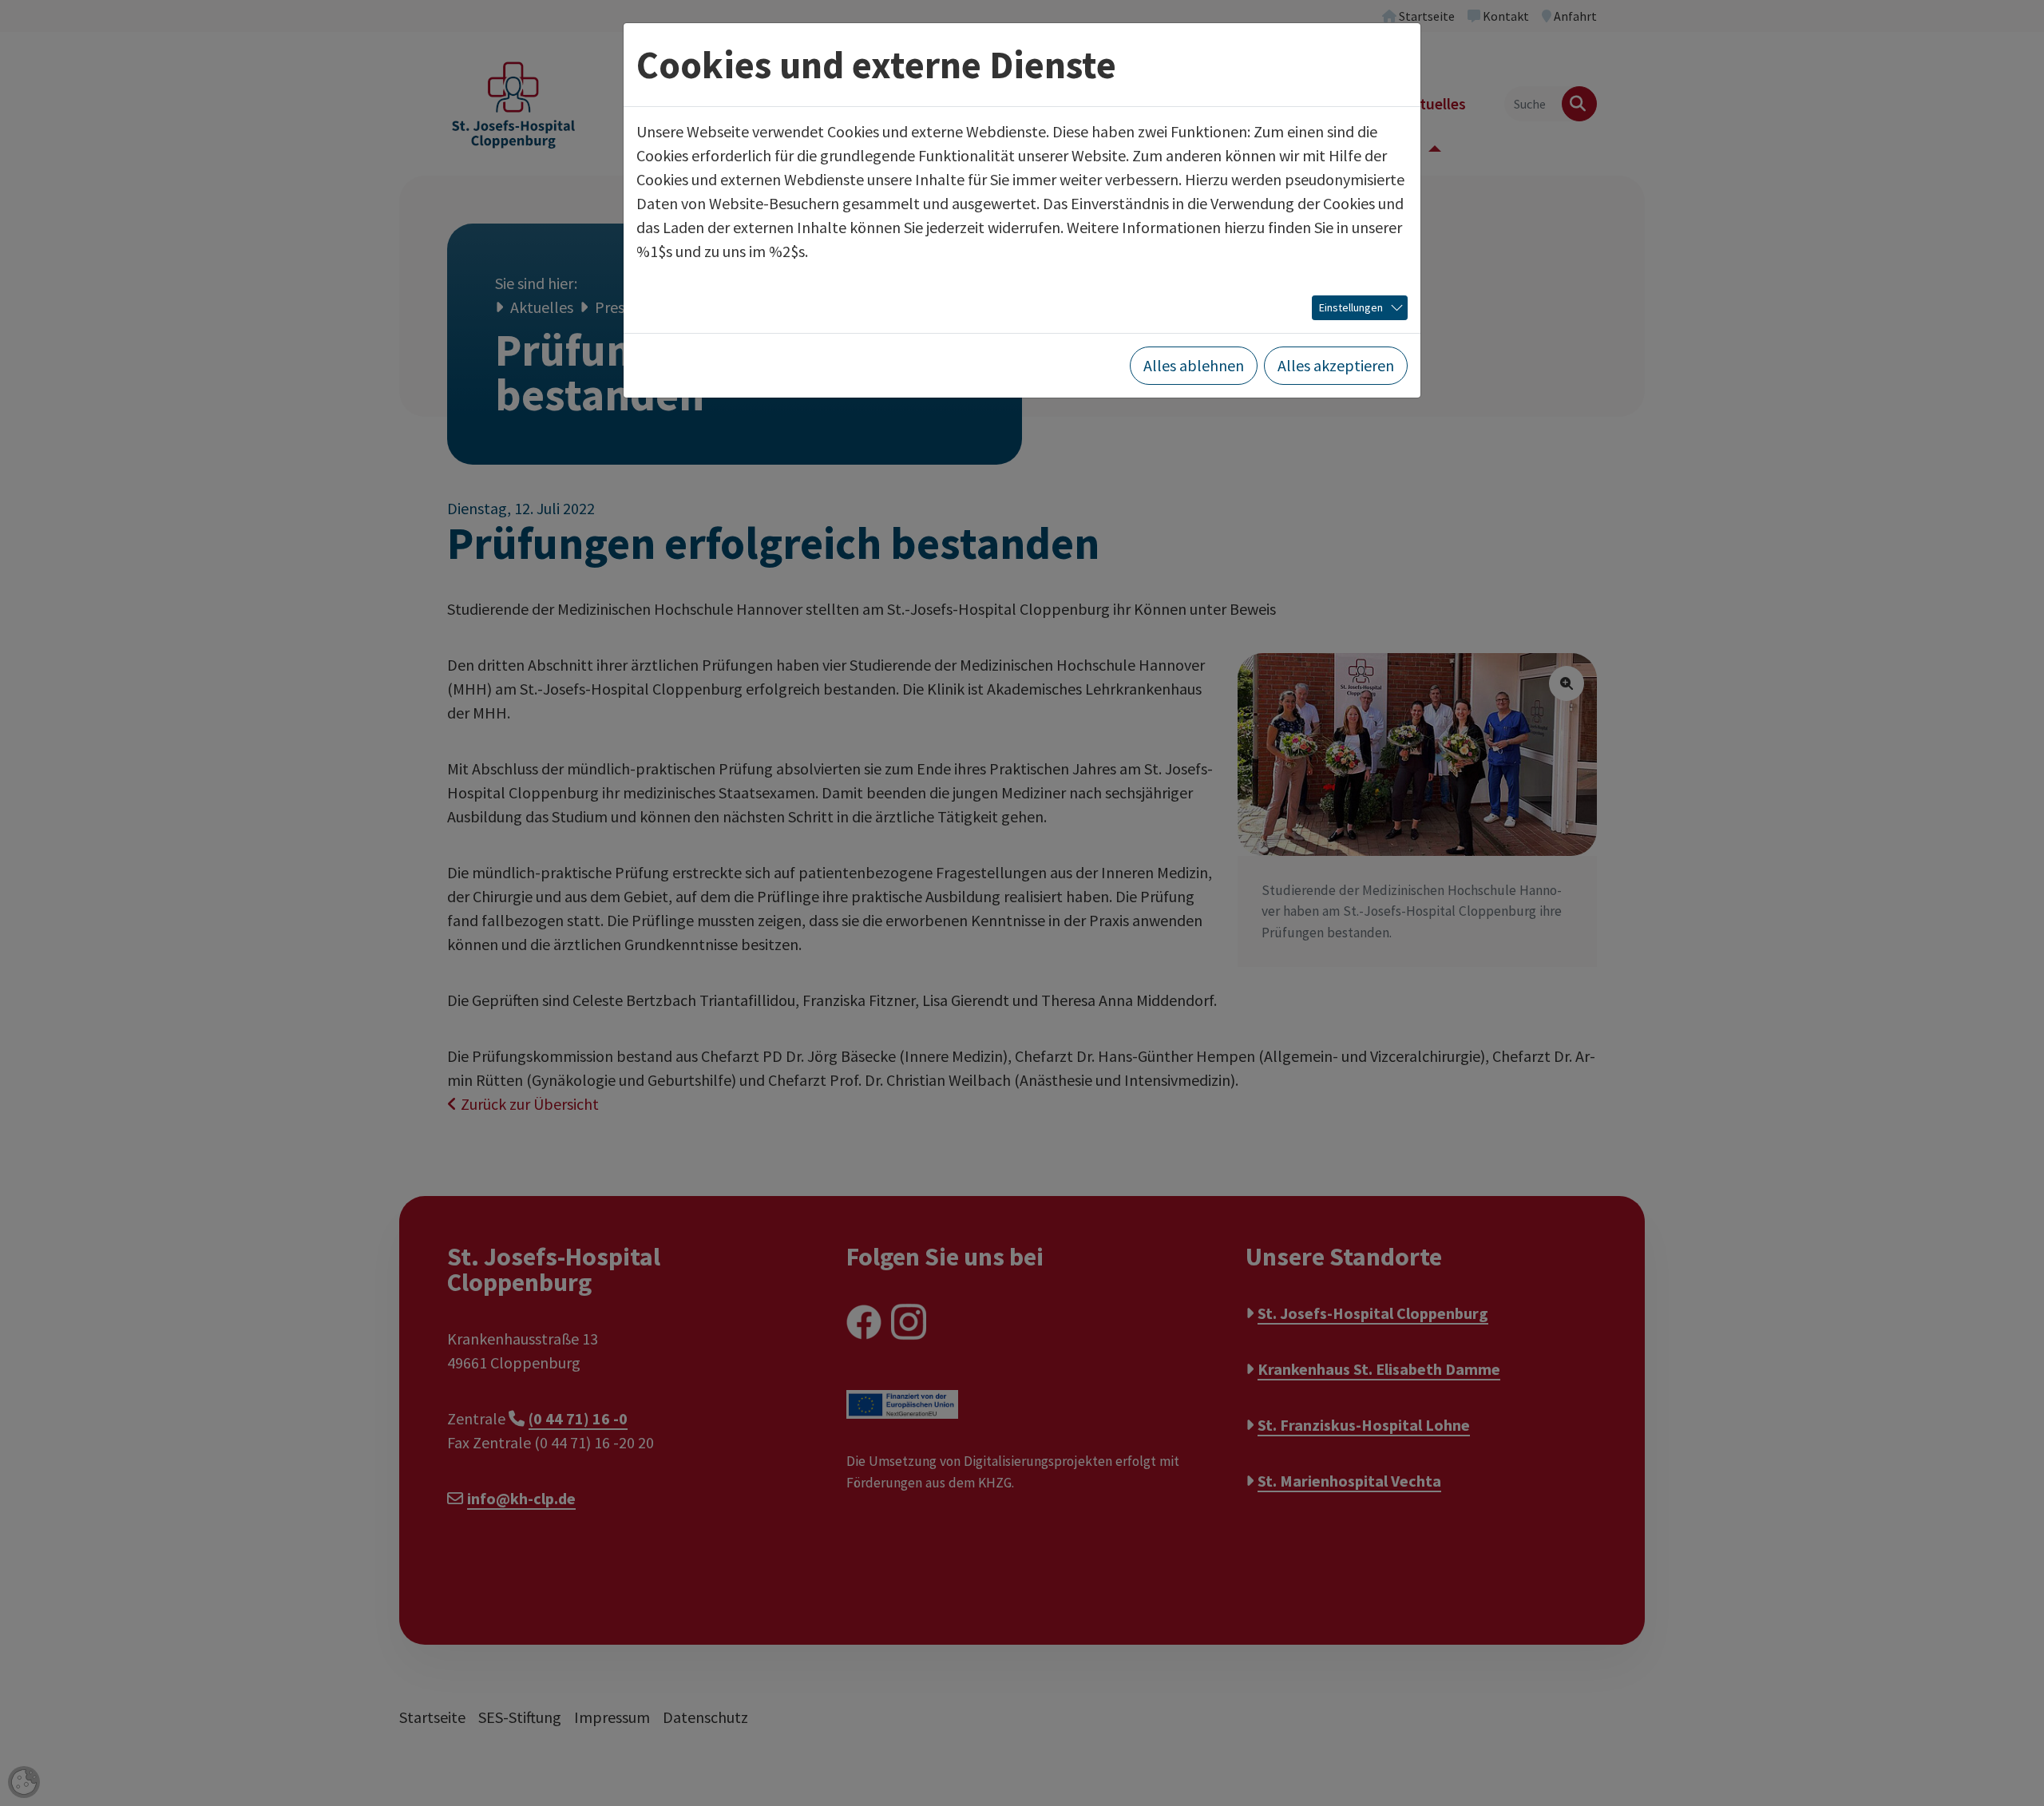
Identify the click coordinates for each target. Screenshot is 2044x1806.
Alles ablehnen (1194, 365)
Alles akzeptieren (1336, 365)
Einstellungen (1351, 307)
